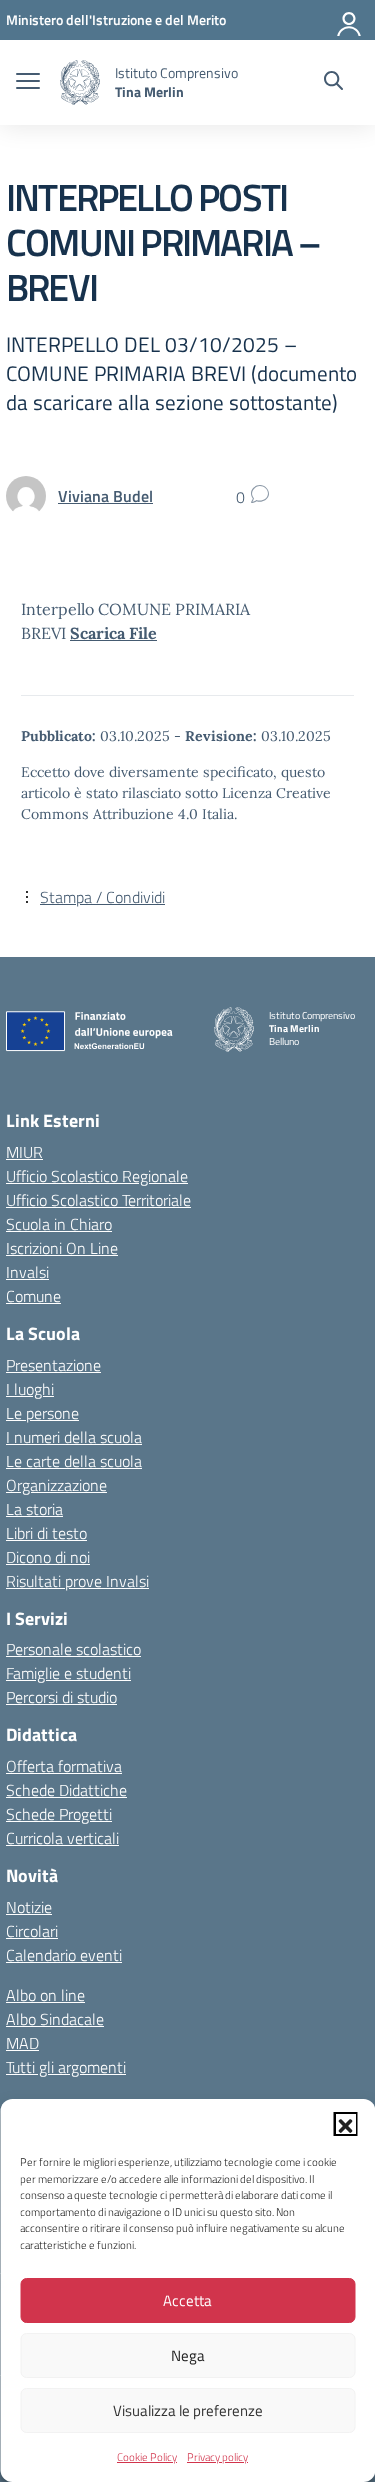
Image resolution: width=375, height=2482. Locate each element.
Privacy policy (217, 2457)
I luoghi (30, 1389)
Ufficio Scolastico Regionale (97, 1176)
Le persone (42, 1413)
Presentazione (53, 1365)
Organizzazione (56, 1485)
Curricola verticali (62, 1838)
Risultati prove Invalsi (77, 1581)
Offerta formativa (64, 1766)
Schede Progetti (59, 1814)
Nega (188, 2355)
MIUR (24, 1152)
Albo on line (45, 1995)
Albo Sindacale (55, 2019)
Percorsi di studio (61, 1697)
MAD (22, 2043)
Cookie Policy (147, 2457)
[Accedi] (350, 20)
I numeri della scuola (74, 1437)
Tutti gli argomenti (66, 2067)
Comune (33, 1296)
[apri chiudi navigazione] (28, 83)
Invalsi (27, 1272)
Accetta (187, 2300)
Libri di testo (46, 1533)
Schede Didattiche (66, 1790)
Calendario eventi (64, 1955)
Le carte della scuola (74, 1461)
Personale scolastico (73, 1649)
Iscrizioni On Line (62, 1248)
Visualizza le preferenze (188, 2410)
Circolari (32, 1931)
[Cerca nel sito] (333, 83)
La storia (34, 1509)
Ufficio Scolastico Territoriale (98, 1200)
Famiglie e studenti (68, 1673)
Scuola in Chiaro (59, 1224)
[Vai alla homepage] (80, 82)
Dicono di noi (48, 1557)
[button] (345, 2124)
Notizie (29, 1907)
